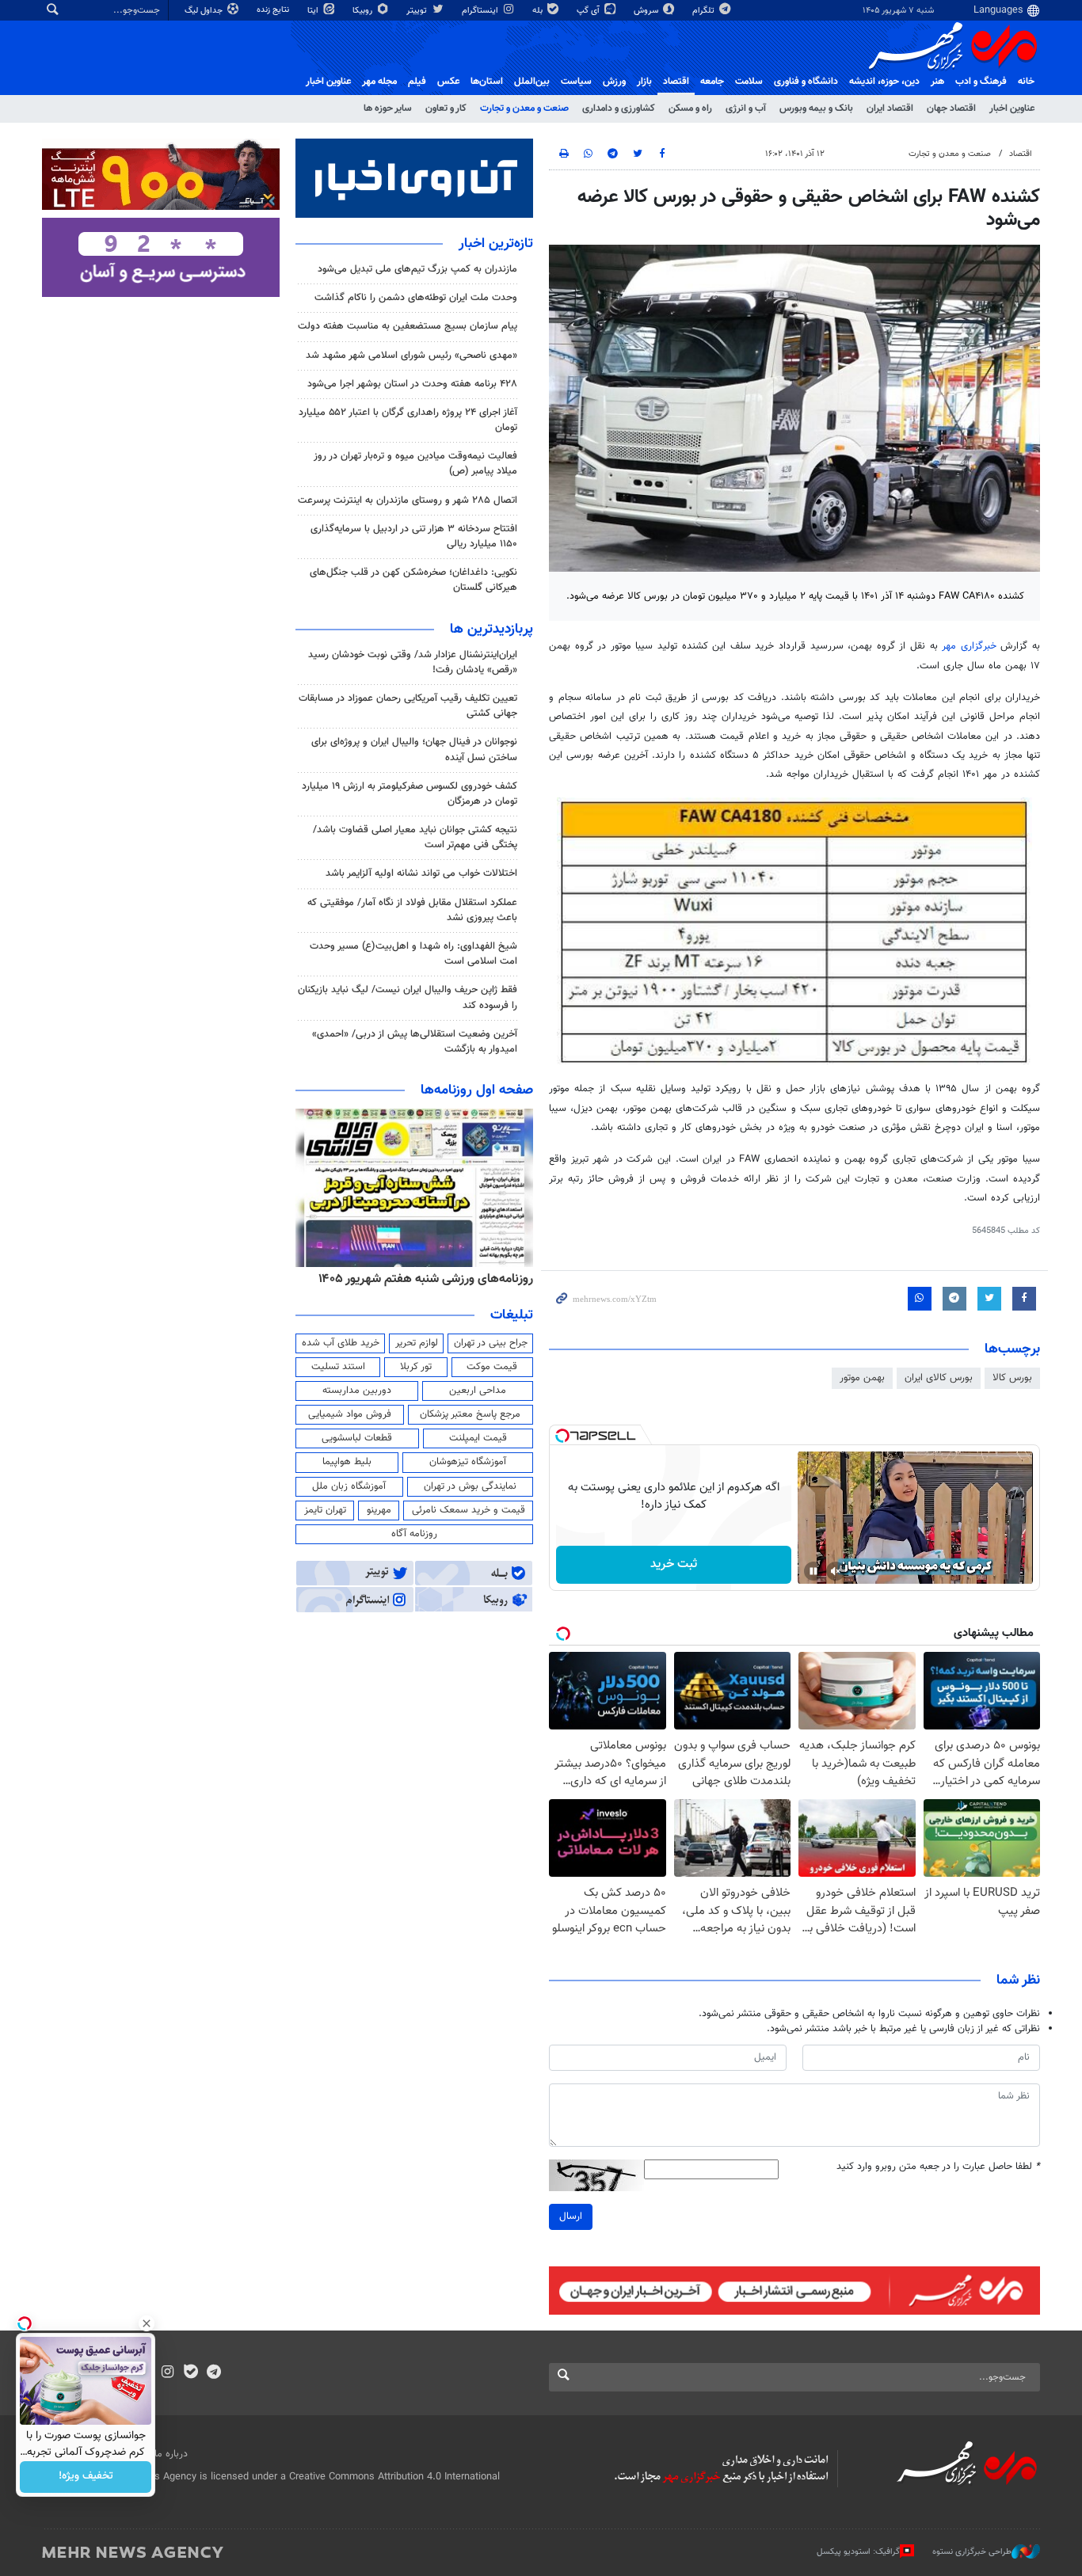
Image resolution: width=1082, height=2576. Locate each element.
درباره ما (171, 2454)
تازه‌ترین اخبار (496, 244)
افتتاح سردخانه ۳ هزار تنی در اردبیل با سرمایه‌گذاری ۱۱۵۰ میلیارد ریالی (414, 537)
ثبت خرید (674, 1564)
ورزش (614, 82)
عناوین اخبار (1012, 108)
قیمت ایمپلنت (478, 1438)
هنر (937, 82)
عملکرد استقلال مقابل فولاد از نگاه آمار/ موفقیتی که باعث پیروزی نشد (412, 910)
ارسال (571, 2216)
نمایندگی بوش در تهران (470, 1486)
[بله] (190, 2373)
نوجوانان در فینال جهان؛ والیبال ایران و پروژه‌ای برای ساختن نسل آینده (414, 750)
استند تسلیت (338, 1367)
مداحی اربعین (478, 1391)
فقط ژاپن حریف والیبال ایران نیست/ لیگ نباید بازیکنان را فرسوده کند (408, 997)
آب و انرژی (746, 108)
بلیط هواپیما (347, 1462)
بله (539, 11)
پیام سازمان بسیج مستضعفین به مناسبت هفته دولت (408, 326)
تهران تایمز (325, 1510)
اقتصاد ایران (890, 108)
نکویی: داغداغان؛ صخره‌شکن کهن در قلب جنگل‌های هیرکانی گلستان (413, 580)
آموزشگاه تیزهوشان (468, 1462)
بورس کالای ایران (939, 1378)
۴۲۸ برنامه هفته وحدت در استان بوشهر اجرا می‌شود (412, 384)
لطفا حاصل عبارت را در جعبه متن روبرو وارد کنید (938, 2167)
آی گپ (589, 11)
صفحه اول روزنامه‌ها (477, 1090)
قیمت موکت (492, 1367)
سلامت (749, 82)
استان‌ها (487, 82)
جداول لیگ (205, 11)
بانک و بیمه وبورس (816, 108)
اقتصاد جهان (951, 108)
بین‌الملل (532, 82)
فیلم (417, 82)
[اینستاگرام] (168, 2373)
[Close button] (147, 2323)
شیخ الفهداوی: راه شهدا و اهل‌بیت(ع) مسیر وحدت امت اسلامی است (413, 954)
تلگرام (705, 11)
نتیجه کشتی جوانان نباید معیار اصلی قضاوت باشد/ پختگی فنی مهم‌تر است (415, 837)
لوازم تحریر (417, 1343)
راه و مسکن (690, 108)
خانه (1026, 82)
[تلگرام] (213, 2373)
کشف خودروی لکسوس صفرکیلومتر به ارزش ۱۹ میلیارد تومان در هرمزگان (410, 794)
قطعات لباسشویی (357, 1438)
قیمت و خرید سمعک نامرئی (469, 1510)
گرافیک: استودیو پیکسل (858, 2552)
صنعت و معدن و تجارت (524, 108)
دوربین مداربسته (357, 1391)
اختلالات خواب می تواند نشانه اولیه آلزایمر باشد (421, 873)
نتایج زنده (274, 10)
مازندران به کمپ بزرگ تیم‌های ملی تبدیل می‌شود (417, 269)
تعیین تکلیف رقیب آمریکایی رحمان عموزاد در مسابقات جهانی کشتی (408, 706)
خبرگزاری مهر (969, 646)
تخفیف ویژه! (86, 2477)
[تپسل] (562, 1436)
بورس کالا (1012, 1378)
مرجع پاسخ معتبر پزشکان (470, 1414)
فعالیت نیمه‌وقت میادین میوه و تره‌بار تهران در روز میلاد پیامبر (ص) (415, 464)
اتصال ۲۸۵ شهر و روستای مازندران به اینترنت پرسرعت (408, 500)
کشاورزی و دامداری (619, 108)
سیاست (576, 82)
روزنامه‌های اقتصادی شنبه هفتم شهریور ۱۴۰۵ (415, 1279)
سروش (647, 11)
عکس (448, 82)
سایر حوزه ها (388, 108)
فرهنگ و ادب (981, 82)
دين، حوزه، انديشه (884, 82)
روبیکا (364, 11)
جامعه (712, 82)
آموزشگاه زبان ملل (349, 1486)
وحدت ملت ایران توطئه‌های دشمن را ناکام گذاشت (416, 298)
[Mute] (836, 1571)
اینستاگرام (481, 11)
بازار (644, 82)
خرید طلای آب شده (341, 1343)
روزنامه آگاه (414, 1534)
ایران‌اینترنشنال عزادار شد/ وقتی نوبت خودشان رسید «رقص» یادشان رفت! (413, 662)
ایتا (314, 11)
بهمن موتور (862, 1378)
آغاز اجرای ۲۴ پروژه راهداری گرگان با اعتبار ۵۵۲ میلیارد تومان (408, 420)
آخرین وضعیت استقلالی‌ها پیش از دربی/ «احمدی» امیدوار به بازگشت (415, 1042)
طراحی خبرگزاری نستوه (972, 2552)
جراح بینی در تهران (491, 1343)
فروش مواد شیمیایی (350, 1414)
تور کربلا (416, 1367)
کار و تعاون (446, 108)
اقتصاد (676, 82)
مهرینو (379, 1510)
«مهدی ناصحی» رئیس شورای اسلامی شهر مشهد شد (411, 356)
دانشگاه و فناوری (806, 82)
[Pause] (813, 1571)
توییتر (418, 11)
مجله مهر (379, 82)
